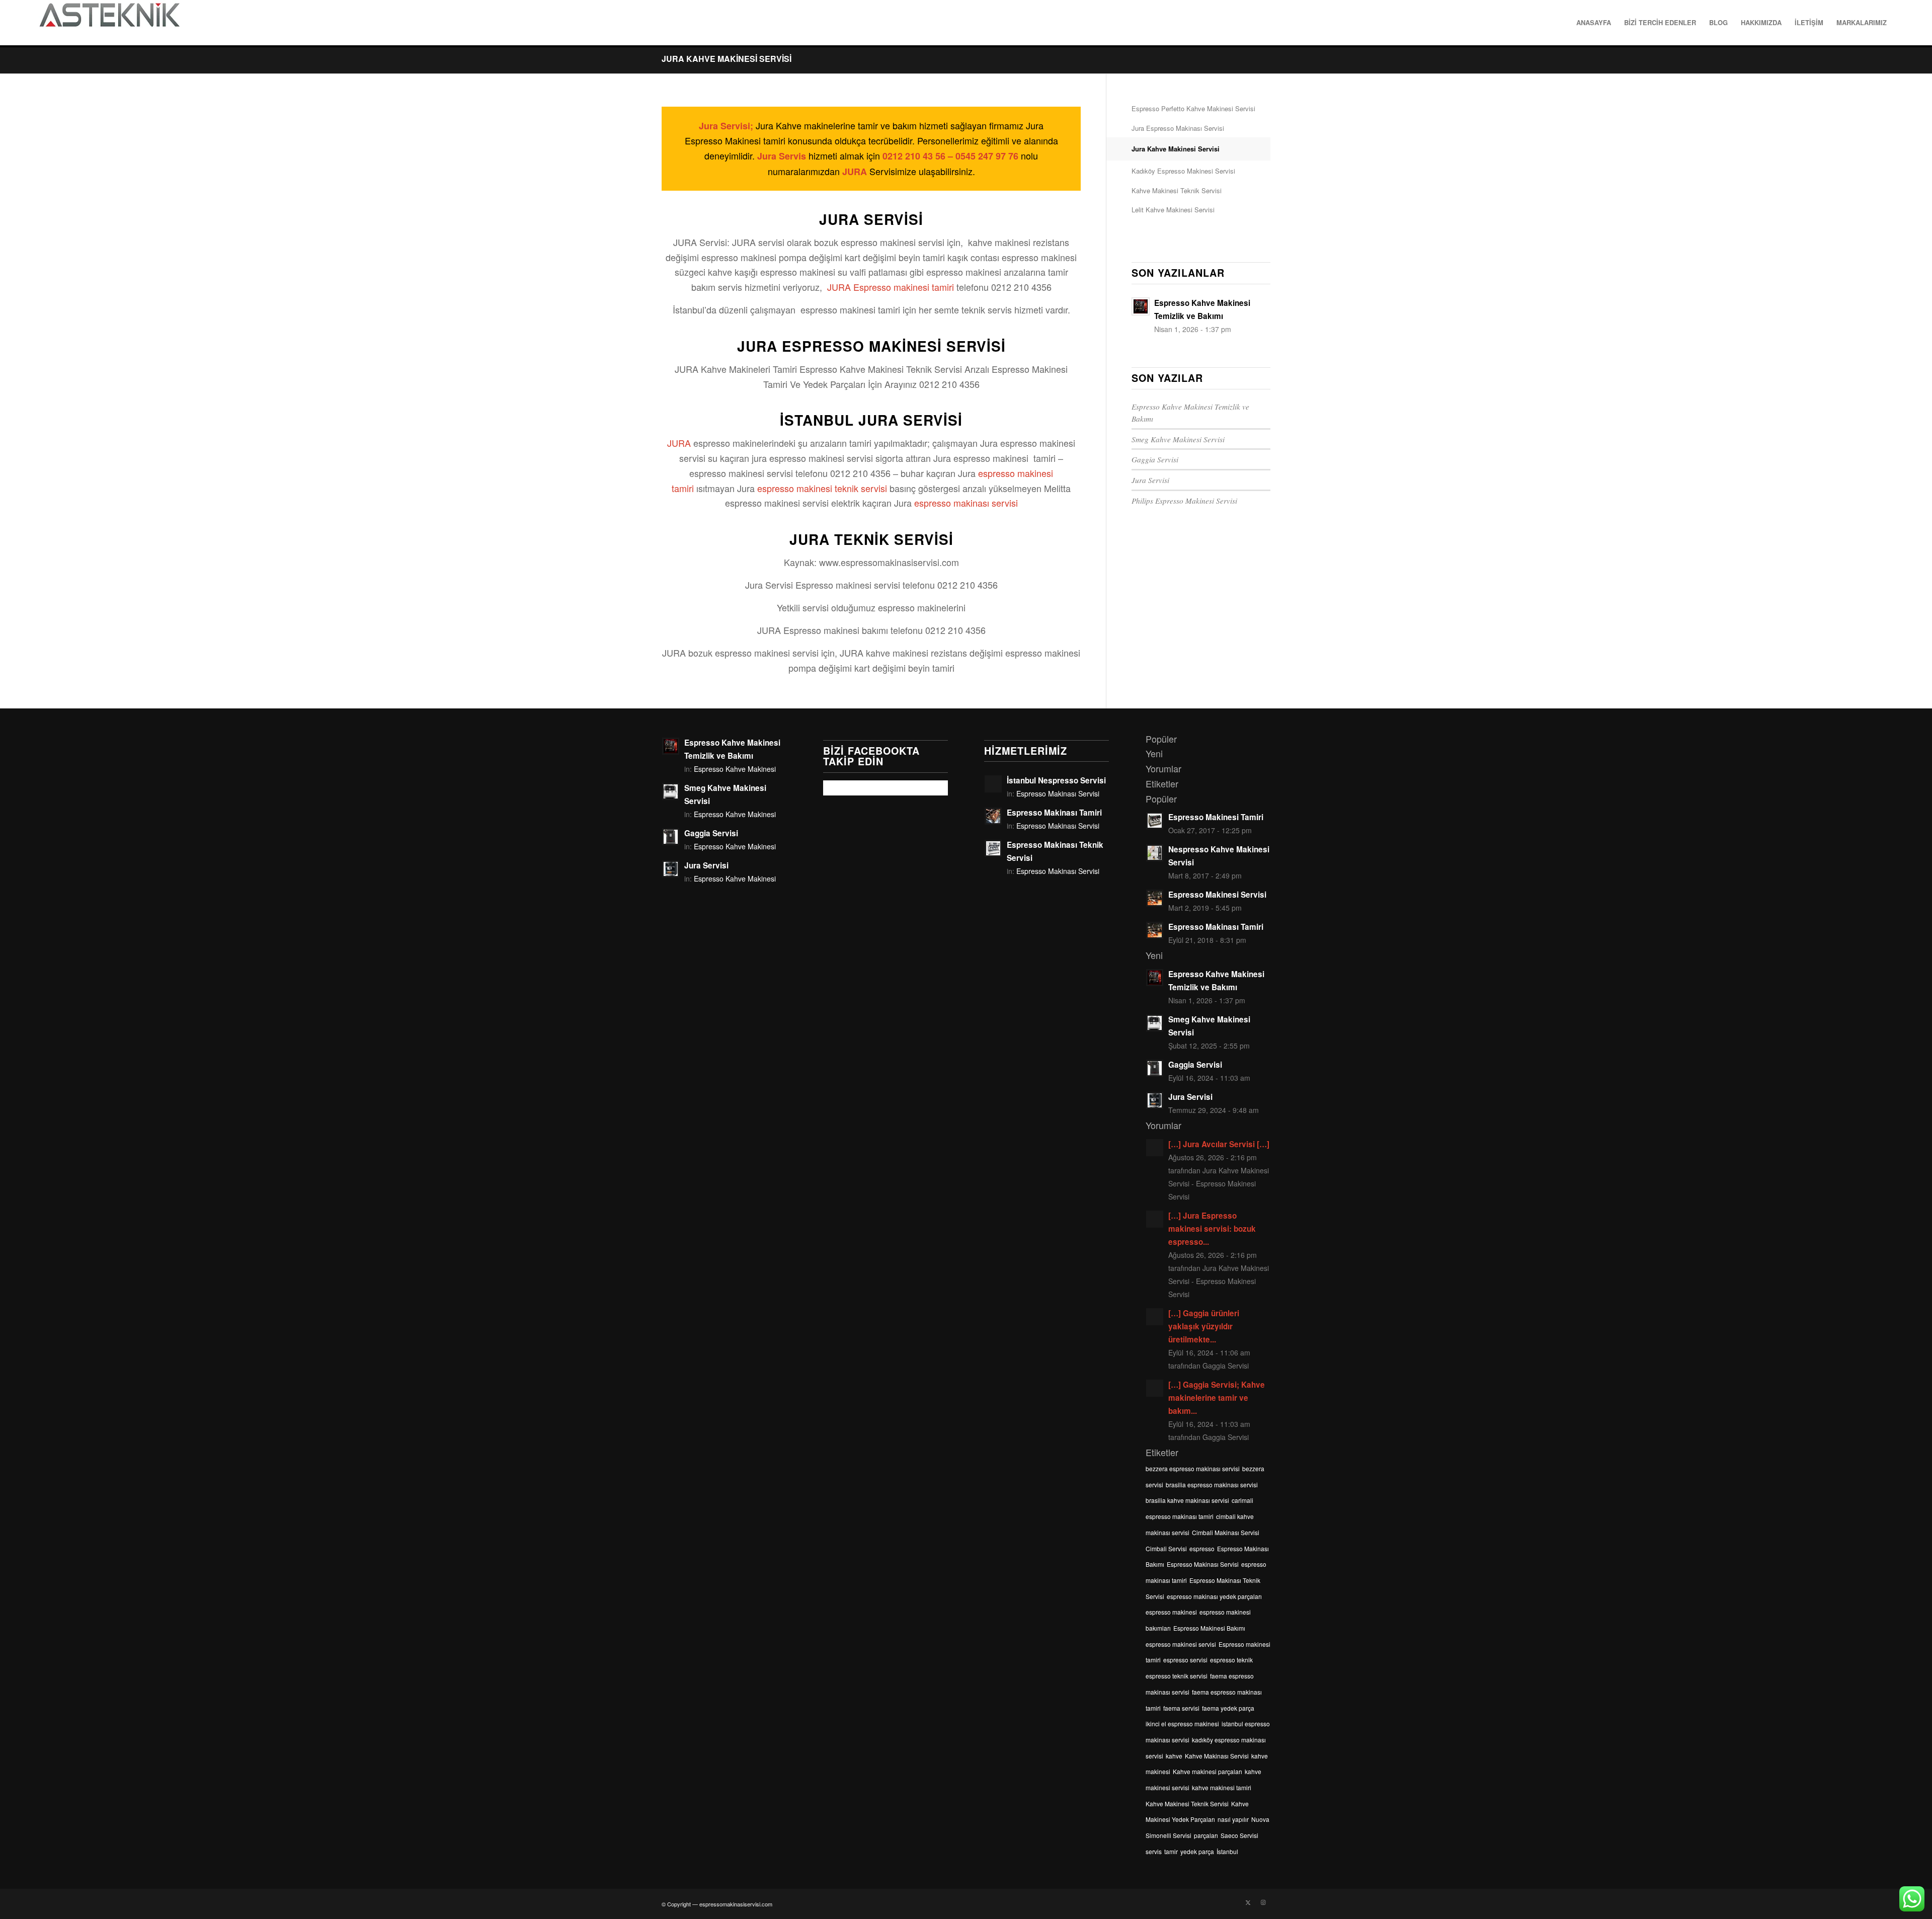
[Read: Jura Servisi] (671, 869)
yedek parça (1197, 1851)
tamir (1171, 1851)
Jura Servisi (1150, 480)
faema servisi (1181, 1708)
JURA (679, 443)
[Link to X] (1248, 1902)
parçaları (1206, 1835)
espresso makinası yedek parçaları (1214, 1596)
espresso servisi (1185, 1660)
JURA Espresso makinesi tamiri (891, 287)
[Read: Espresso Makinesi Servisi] (1155, 898)
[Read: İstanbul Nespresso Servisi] (993, 784)
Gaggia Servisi (1155, 459)
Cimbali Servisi (1166, 1548)
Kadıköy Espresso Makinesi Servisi (1183, 171)
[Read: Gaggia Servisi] (671, 837)
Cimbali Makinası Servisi (1226, 1532)
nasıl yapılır (1233, 1819)
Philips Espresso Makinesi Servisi (1184, 501)
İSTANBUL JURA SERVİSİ (871, 420)
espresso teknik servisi (1177, 1676)
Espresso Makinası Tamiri (1054, 813)
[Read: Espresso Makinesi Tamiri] (1155, 821)
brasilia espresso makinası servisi (1212, 1485)
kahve (1174, 1756)
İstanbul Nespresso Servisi (1056, 780)
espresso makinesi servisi (1181, 1644)
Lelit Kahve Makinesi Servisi (1173, 210)
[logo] (109, 23)
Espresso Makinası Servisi (1058, 793)
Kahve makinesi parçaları (1207, 1771)
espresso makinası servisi (966, 503)
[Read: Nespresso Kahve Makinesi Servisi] (1155, 853)
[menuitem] (1594, 23)
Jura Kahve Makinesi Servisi (727, 59)
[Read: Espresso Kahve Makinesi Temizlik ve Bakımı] (1141, 306)
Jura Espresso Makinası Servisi (1178, 128)
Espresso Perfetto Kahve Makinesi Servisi (1193, 108)
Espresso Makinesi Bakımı (1209, 1628)
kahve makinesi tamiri (1222, 1787)
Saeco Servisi (1239, 1835)
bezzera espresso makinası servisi (1193, 1468)
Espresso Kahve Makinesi (735, 769)
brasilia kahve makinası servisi (1187, 1500)
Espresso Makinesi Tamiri (1216, 817)
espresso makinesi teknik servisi (822, 488)
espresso (1202, 1548)
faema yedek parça (1228, 1708)
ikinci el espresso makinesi (1182, 1724)
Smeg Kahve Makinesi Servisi (1178, 439)
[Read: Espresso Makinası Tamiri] (993, 816)
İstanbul (1227, 1851)
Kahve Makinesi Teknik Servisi (1177, 190)
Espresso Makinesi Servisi (1217, 895)
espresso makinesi (1171, 1612)
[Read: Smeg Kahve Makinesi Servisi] (671, 791)
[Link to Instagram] (1263, 1902)
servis (1154, 1851)
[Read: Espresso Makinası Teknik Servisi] (993, 848)
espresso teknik (1231, 1660)
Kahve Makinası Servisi (1217, 1756)
